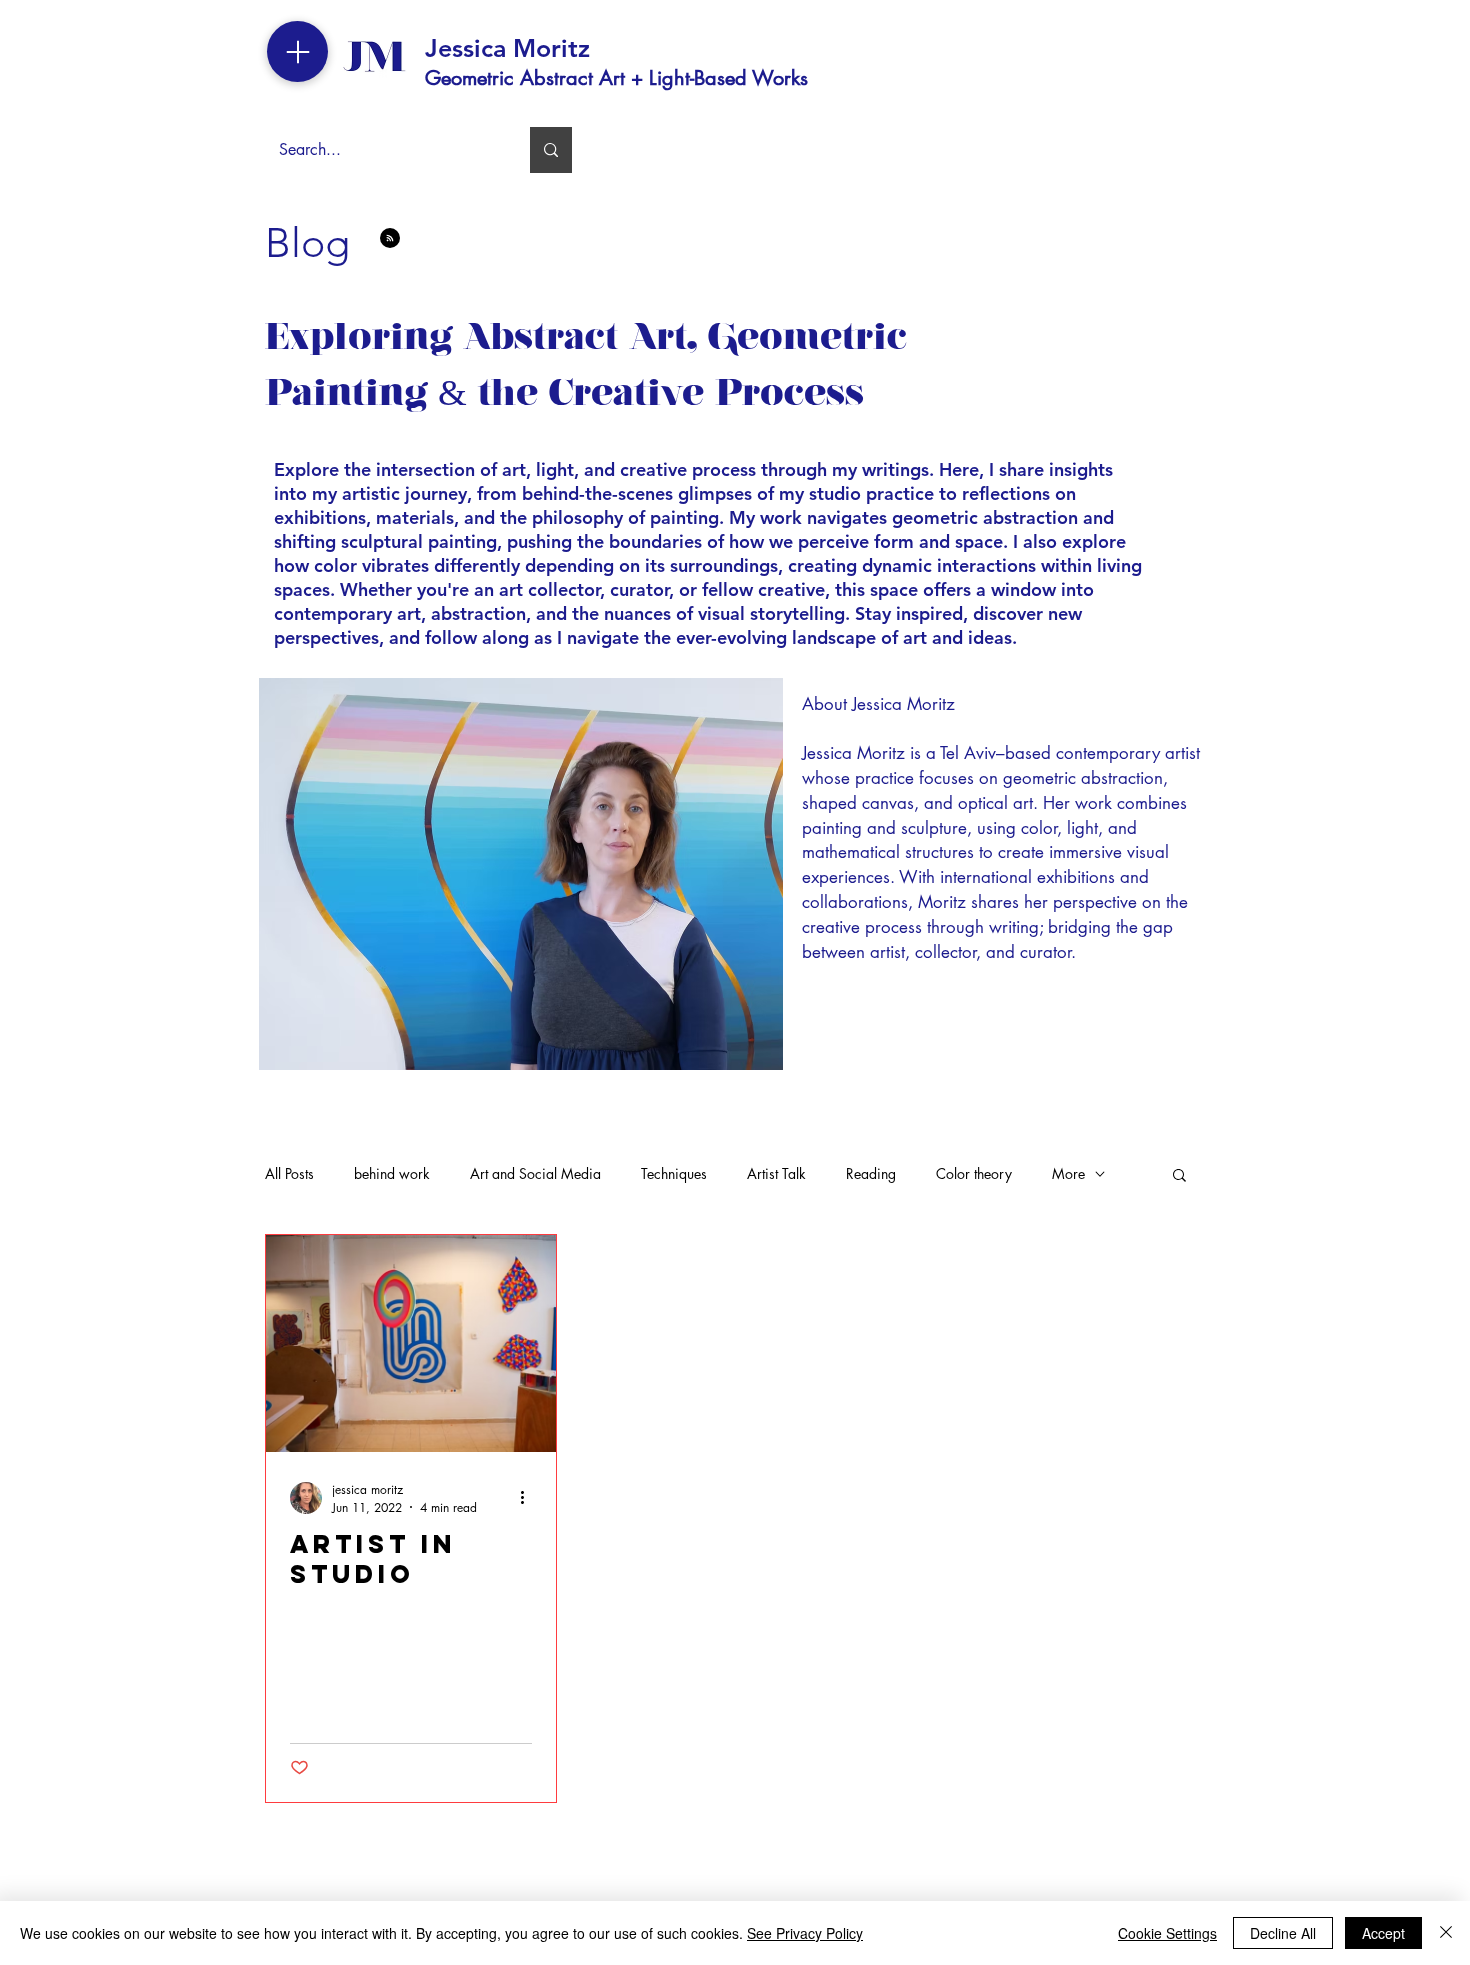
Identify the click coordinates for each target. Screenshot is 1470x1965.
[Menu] (297, 51)
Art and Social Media (535, 1173)
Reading (871, 1173)
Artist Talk (776, 1173)
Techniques (674, 1173)
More (1068, 1173)
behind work (392, 1173)
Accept (1383, 1933)
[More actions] (529, 1498)
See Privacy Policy (805, 1933)
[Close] (1446, 1933)
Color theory (974, 1173)
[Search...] (551, 150)
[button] (1179, 1176)
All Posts (289, 1173)
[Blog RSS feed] (390, 239)
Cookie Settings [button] (1167, 1933)
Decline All (1283, 1933)
